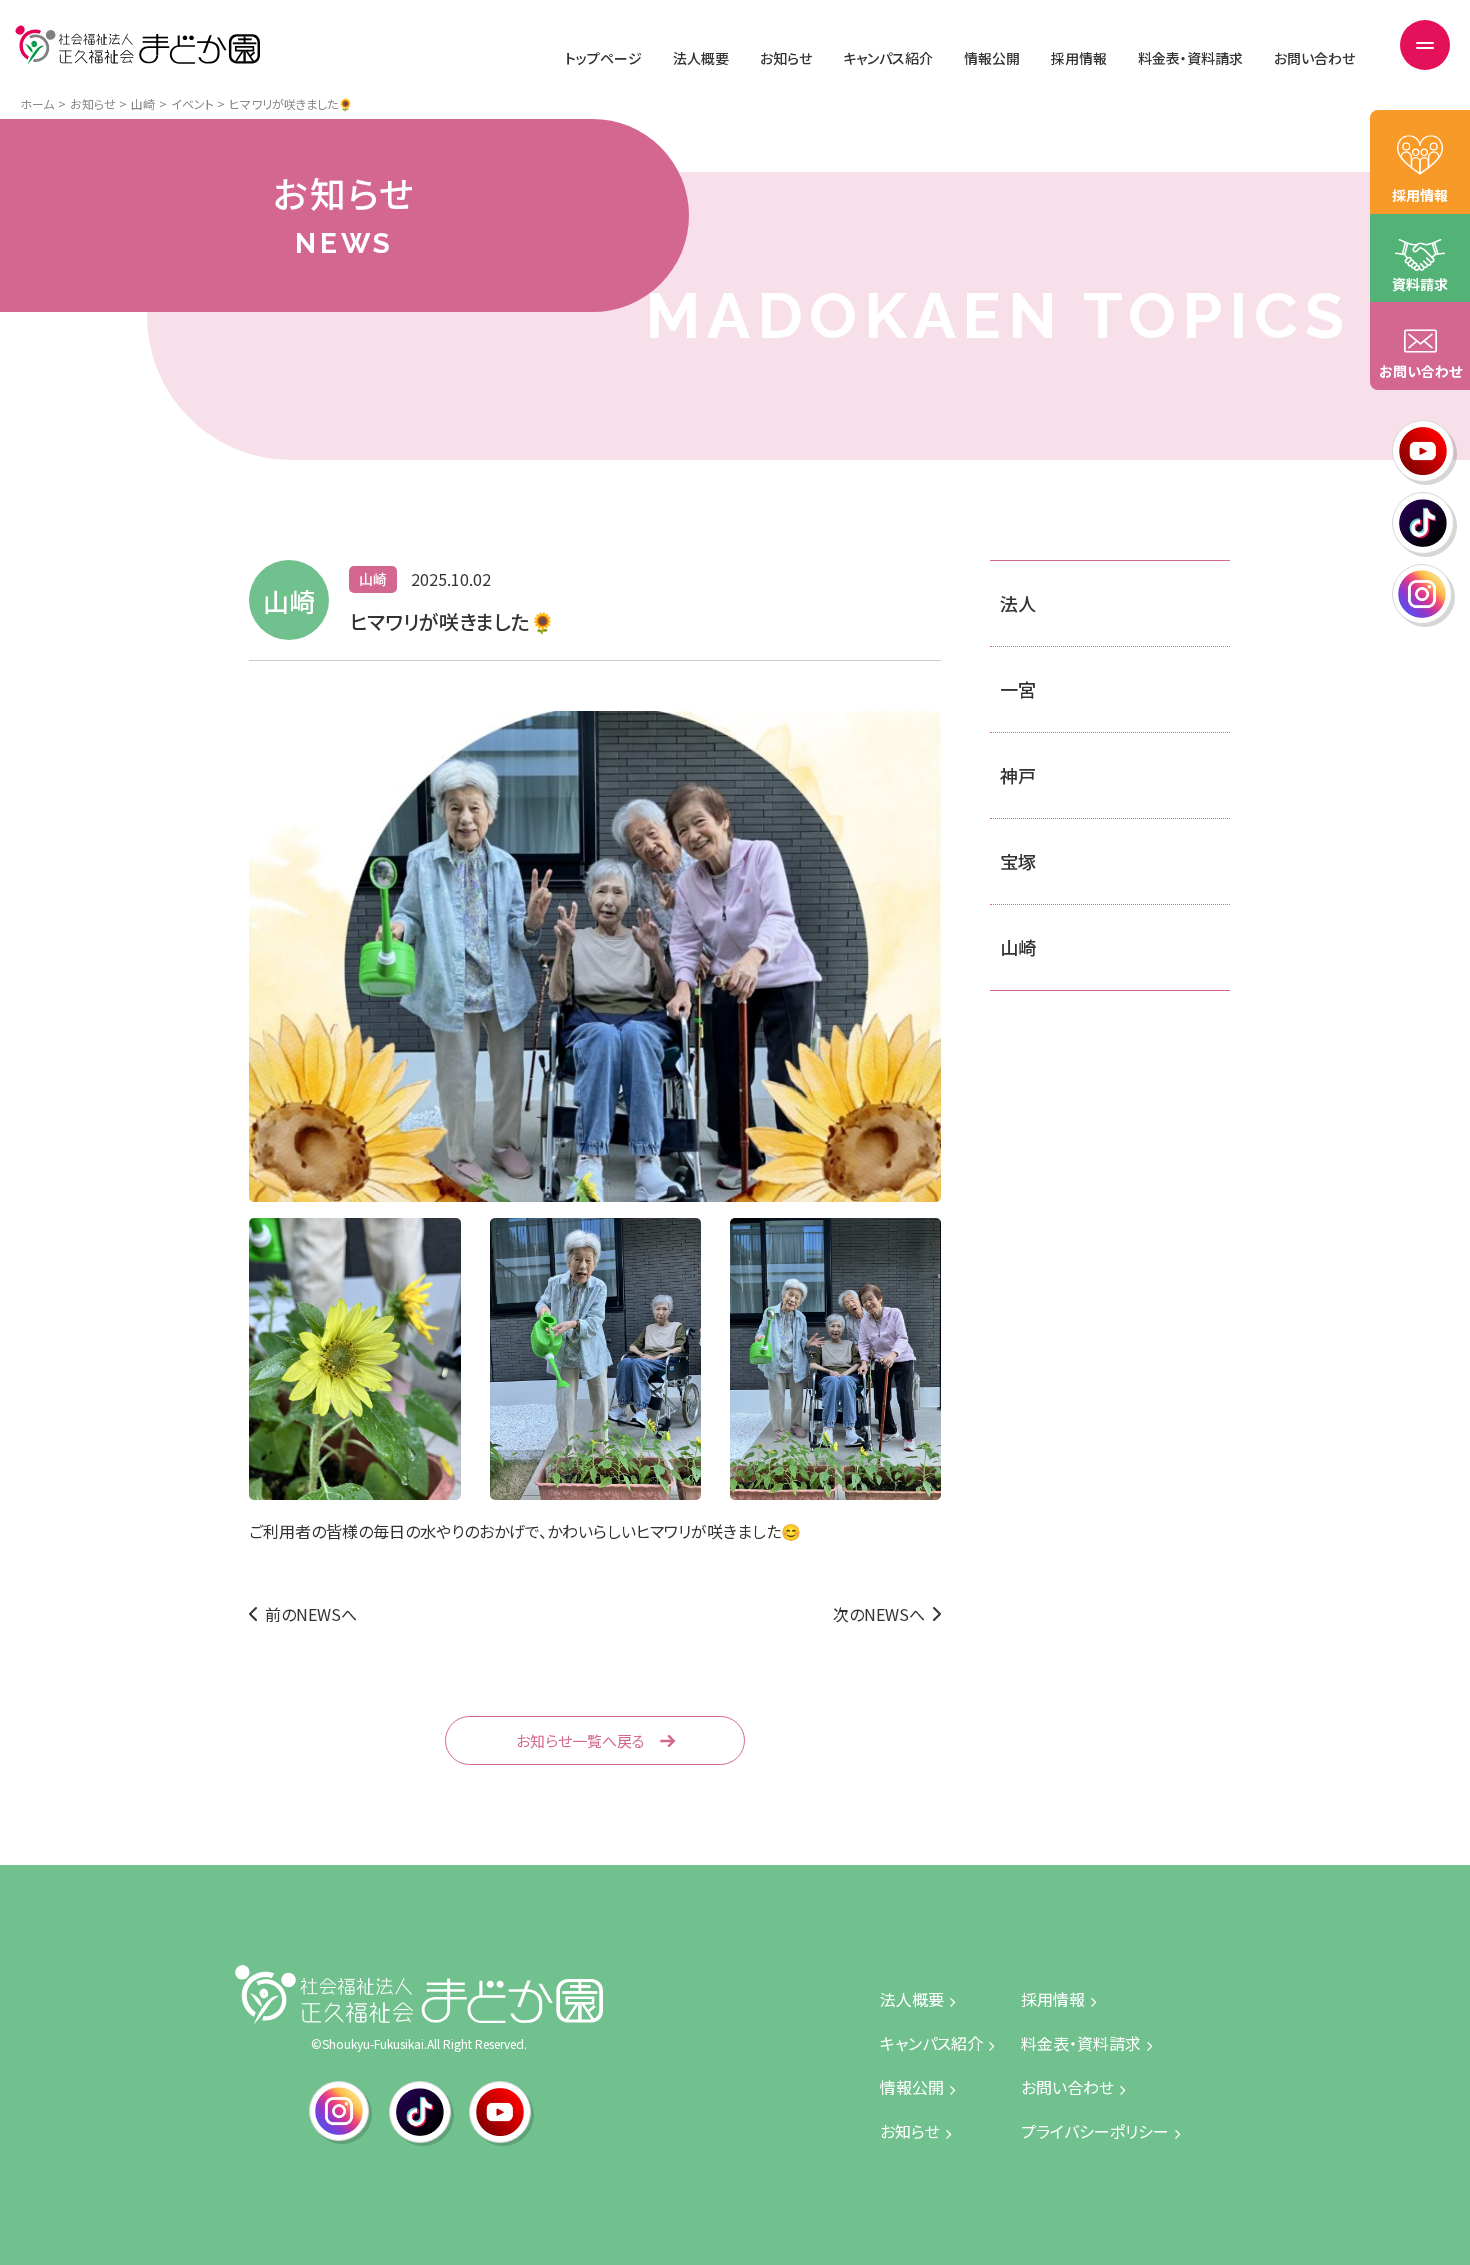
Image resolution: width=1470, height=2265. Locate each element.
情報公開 (992, 58)
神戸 (1018, 775)
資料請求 (1420, 284)
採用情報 (1079, 58)
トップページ (603, 58)
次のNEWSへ (879, 1614)
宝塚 (1018, 861)
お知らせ (786, 58)
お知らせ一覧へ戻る (580, 1740)
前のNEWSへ (311, 1614)
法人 (1018, 603)
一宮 (1018, 689)
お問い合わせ (1314, 58)
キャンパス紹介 (888, 58)
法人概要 (701, 58)
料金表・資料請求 (1190, 58)
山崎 (1018, 947)
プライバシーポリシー (1095, 2131)
